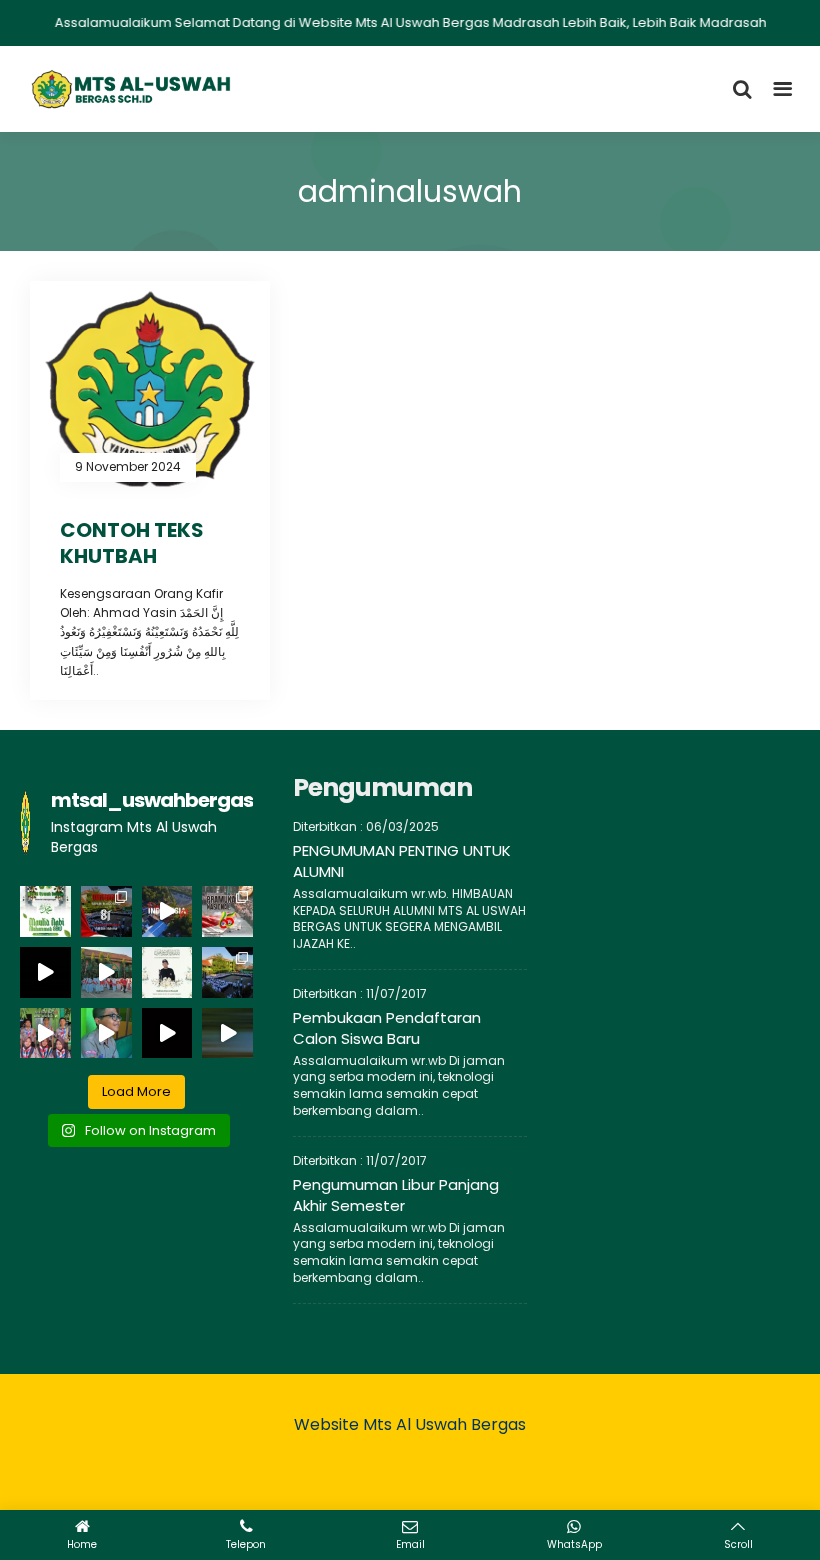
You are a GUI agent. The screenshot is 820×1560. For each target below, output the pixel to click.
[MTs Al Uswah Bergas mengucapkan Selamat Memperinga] (45, 911)
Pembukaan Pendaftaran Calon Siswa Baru (387, 1028)
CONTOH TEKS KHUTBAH (132, 543)
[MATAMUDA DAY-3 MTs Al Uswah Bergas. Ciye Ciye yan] (227, 1033)
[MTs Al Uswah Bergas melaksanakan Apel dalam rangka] (227, 911)
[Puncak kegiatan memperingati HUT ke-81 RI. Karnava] (167, 911)
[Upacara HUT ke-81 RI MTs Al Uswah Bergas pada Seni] (106, 911)
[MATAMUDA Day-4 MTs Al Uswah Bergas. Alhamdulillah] (167, 1033)
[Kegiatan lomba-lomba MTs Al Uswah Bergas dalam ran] (45, 972)
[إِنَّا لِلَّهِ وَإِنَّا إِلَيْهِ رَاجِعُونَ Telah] (167, 972)
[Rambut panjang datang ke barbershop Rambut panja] (106, 1033)
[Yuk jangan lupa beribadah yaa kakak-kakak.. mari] (45, 1033)
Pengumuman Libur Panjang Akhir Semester (396, 1195)
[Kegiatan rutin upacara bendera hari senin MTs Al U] (227, 972)
